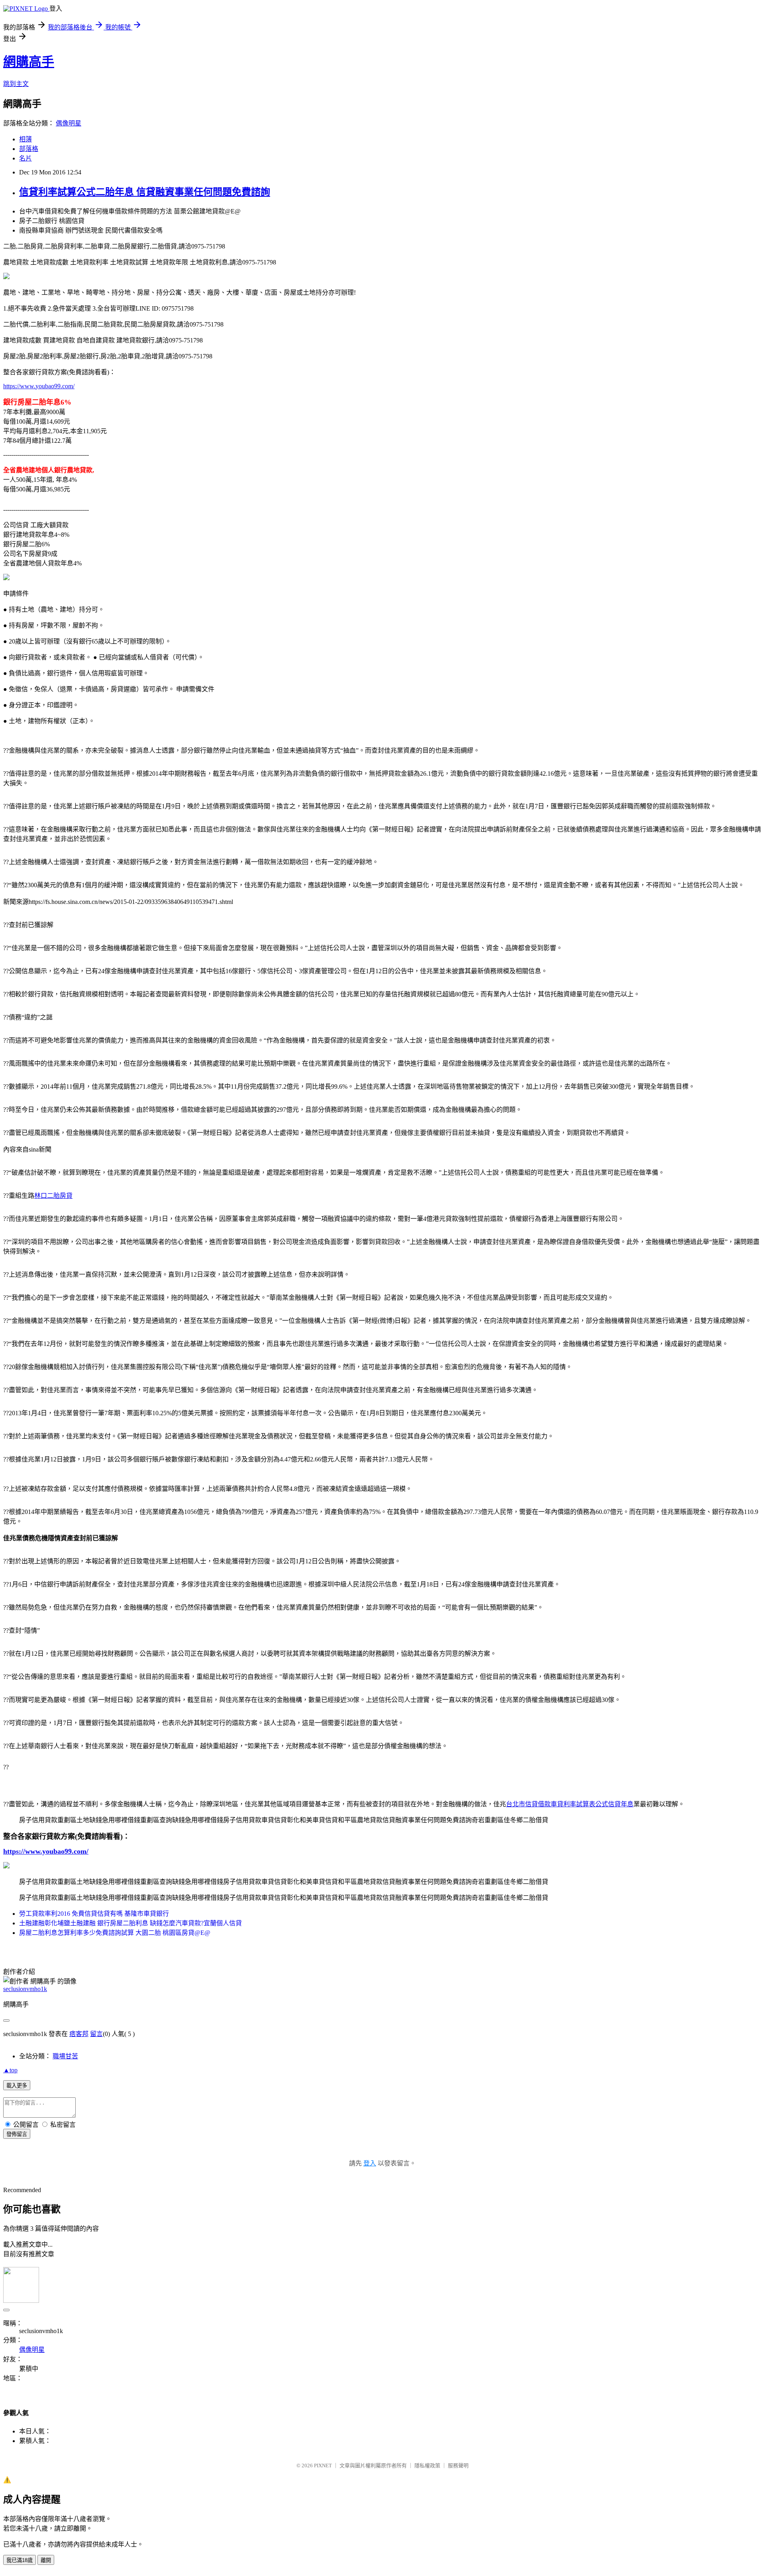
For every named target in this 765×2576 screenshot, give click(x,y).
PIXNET (323, 2465)
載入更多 (17, 2086)
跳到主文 (16, 84)
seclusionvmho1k (25, 1989)
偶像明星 (69, 123)
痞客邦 (79, 2034)
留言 (96, 2034)
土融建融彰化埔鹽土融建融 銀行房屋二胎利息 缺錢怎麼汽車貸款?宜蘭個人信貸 (130, 1923)
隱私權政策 (427, 2465)
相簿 (25, 139)
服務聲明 (458, 2465)
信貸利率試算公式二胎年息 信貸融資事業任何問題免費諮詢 (145, 192)
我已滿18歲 (20, 2560)
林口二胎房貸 (53, 1196)
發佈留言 (17, 2134)
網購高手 (29, 62)
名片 (25, 158)
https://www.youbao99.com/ (39, 386)
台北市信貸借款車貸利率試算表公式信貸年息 (570, 1804)
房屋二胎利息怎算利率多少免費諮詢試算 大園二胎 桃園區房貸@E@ (115, 1933)
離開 (46, 2560)
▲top (10, 2070)
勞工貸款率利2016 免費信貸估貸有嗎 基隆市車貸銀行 (94, 1914)
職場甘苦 (65, 2056)
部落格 (29, 149)
